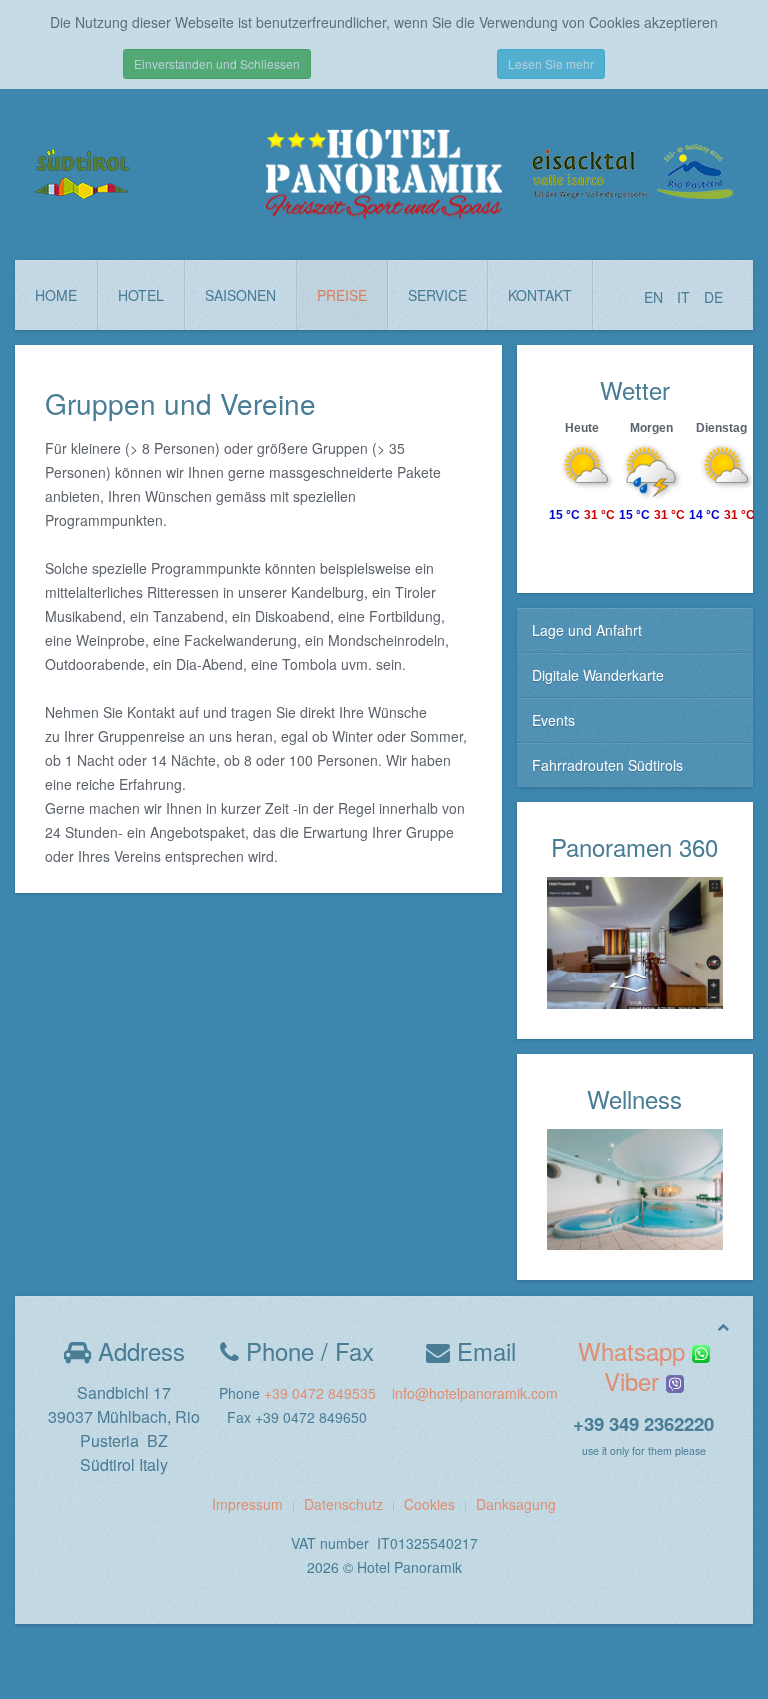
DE (713, 297)
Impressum (247, 1504)
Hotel (141, 295)
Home (56, 295)
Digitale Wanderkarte (598, 675)
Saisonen (240, 295)
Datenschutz (343, 1504)
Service (437, 295)
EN (655, 297)
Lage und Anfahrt (587, 630)
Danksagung (516, 1504)
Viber (635, 1380)
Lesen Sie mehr (551, 63)
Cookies (429, 1504)
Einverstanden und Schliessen (217, 63)
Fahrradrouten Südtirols (607, 765)
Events (553, 720)
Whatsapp (635, 1350)
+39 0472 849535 (320, 1393)
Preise (342, 295)
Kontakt (540, 295)
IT (685, 297)
